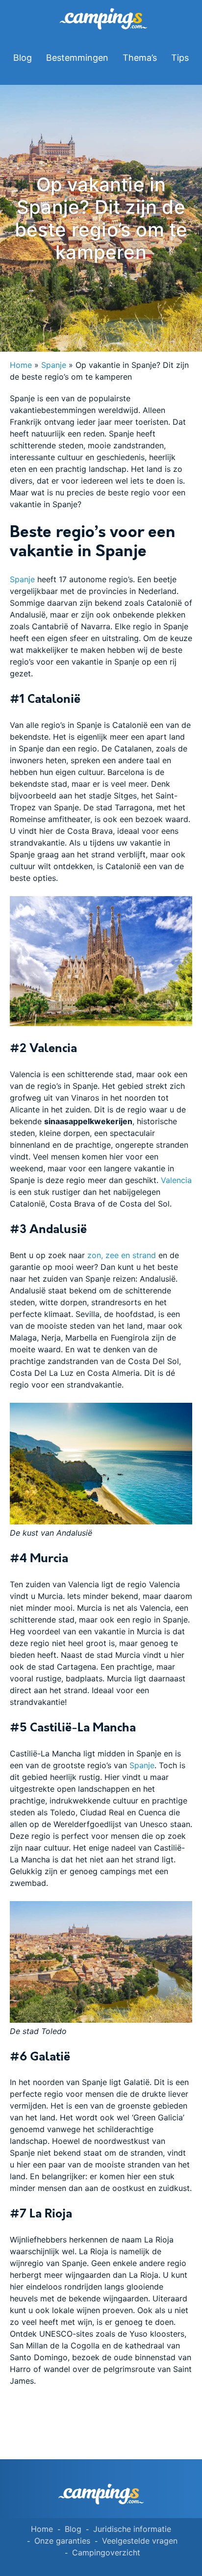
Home (21, 365)
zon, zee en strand (122, 1255)
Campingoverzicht (106, 2552)
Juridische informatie (132, 2529)
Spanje (54, 365)
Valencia (176, 1180)
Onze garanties (62, 2541)
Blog (23, 58)
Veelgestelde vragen (140, 2541)
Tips (180, 58)
